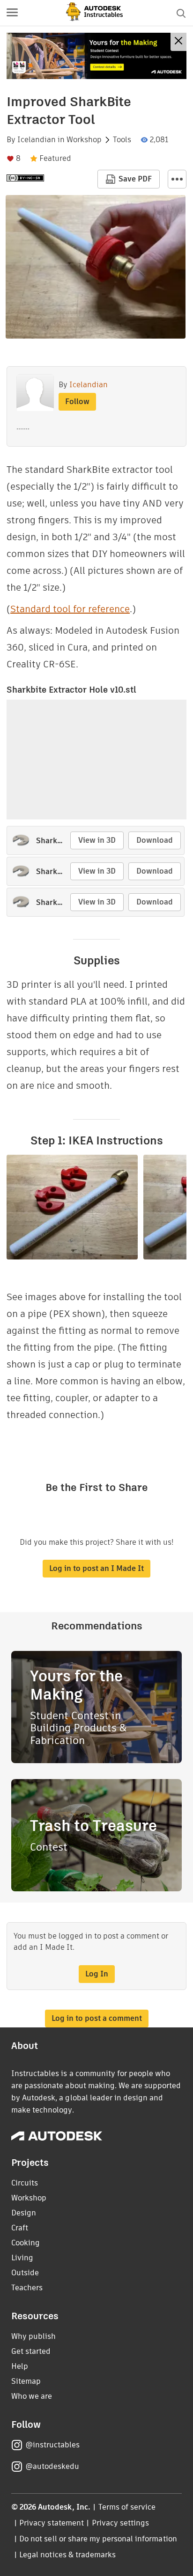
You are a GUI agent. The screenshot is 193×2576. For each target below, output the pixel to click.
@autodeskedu (52, 2466)
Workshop (84, 140)
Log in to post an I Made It (96, 1568)
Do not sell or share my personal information (98, 2539)
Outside (25, 2273)
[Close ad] (178, 42)
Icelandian (37, 140)
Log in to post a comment (97, 2018)
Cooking (26, 2243)
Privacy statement (52, 2523)
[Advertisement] (96, 56)
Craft (20, 2228)
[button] (12, 13)
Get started (31, 2351)
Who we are (32, 2396)
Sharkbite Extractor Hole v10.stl (71, 690)
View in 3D (97, 840)
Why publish (33, 2336)
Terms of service (127, 2507)
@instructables (52, 2445)
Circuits (25, 2183)
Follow (77, 402)
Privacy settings (121, 2523)
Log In (97, 1974)
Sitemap (26, 2381)
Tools (122, 140)
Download (155, 840)
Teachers (27, 2288)
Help (20, 2366)
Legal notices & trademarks (67, 2555)
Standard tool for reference (70, 609)
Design (24, 2213)
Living (22, 2258)
